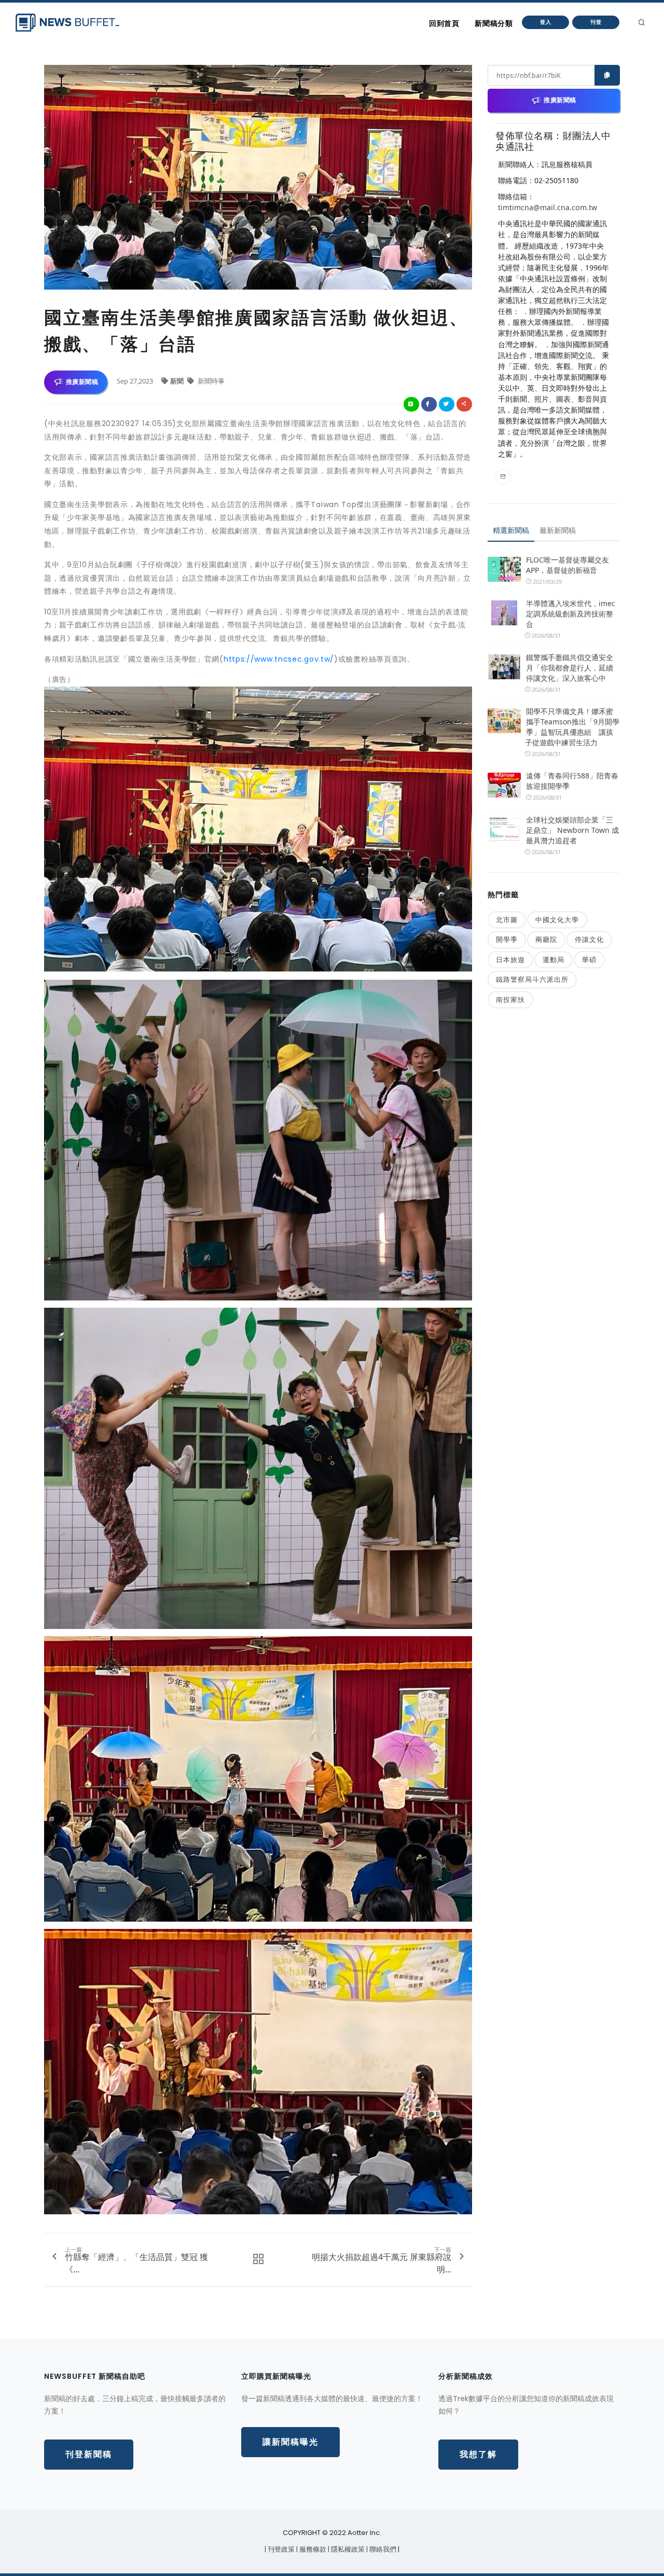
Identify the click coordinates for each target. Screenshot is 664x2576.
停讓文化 (589, 939)
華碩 (589, 960)
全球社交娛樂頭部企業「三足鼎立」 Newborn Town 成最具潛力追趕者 (572, 830)
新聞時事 (210, 381)
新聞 (178, 381)
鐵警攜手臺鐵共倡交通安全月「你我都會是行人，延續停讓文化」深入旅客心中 (570, 668)
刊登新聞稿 (89, 2454)
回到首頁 (444, 23)
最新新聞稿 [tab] (558, 530)
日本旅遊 (510, 960)
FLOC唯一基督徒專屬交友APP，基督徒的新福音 (568, 565)
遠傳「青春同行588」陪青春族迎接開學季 (572, 781)
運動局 (554, 960)
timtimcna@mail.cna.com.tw (548, 207)
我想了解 (478, 2454)
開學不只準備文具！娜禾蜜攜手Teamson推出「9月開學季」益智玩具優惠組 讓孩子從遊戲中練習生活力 (572, 727)
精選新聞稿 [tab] (511, 530)
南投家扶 (510, 999)
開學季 (507, 939)
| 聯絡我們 (382, 2549)
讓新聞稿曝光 (290, 2442)
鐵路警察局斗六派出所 (532, 979)
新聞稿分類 (494, 23)
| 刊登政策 (280, 2549)
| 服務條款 (312, 2549)
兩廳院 (546, 939)
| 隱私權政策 (347, 2549)
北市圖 (507, 920)
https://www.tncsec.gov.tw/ (279, 659)
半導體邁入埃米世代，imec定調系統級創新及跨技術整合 (571, 614)
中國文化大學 (557, 920)
